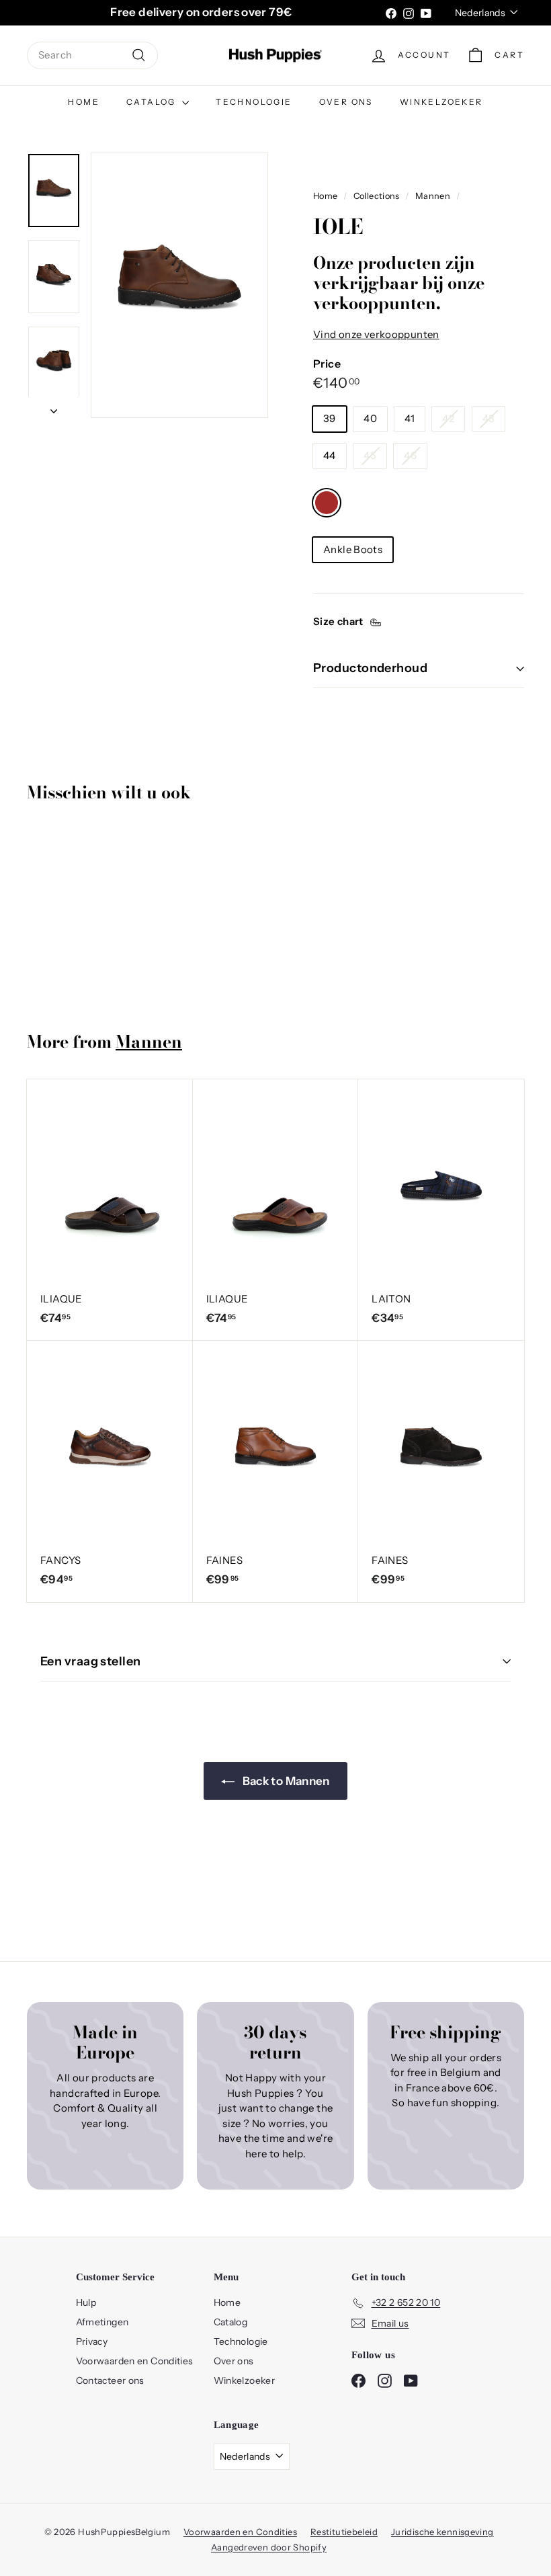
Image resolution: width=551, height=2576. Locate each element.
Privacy (92, 2341)
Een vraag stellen (91, 1661)
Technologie (254, 102)
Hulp (86, 2302)
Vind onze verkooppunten (376, 334)
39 (330, 418)
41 (410, 418)
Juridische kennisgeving (442, 2532)
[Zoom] (179, 285)
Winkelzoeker (441, 102)
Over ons (346, 102)
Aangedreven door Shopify (269, 2547)
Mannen (433, 196)
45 (370, 455)
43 (489, 418)
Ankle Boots (353, 549)
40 (370, 418)
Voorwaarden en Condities (135, 2361)
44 (330, 455)
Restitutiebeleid (344, 2532)
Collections (377, 196)
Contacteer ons (110, 2380)
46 (410, 455)
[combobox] (92, 55)
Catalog (153, 102)
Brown (327, 503)
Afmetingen (102, 2322)
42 (448, 418)
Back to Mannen (285, 1781)
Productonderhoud (370, 668)
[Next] (54, 408)
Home (84, 102)
